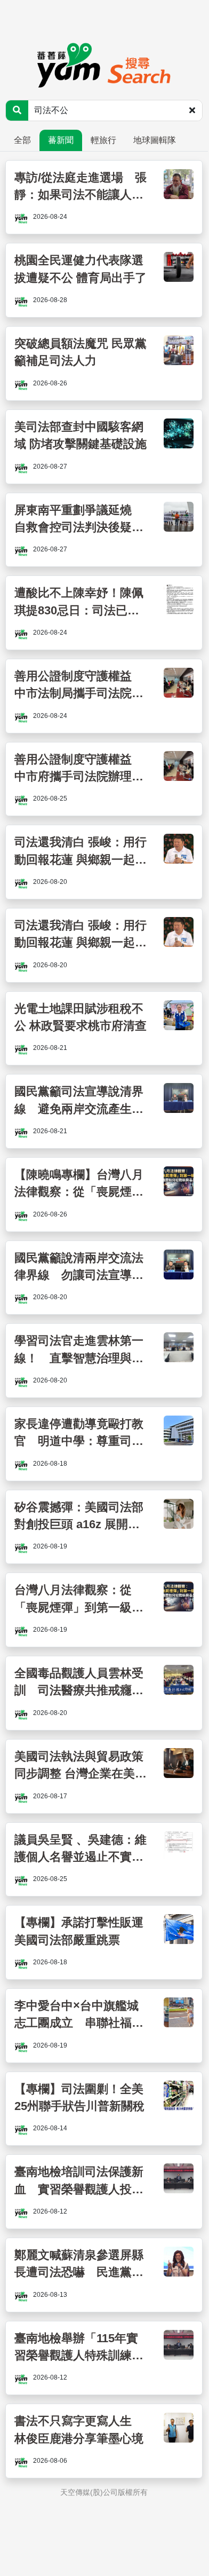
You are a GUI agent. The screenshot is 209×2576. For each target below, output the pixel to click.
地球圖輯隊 (155, 140)
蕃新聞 (61, 140)
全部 (22, 140)
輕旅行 (103, 140)
